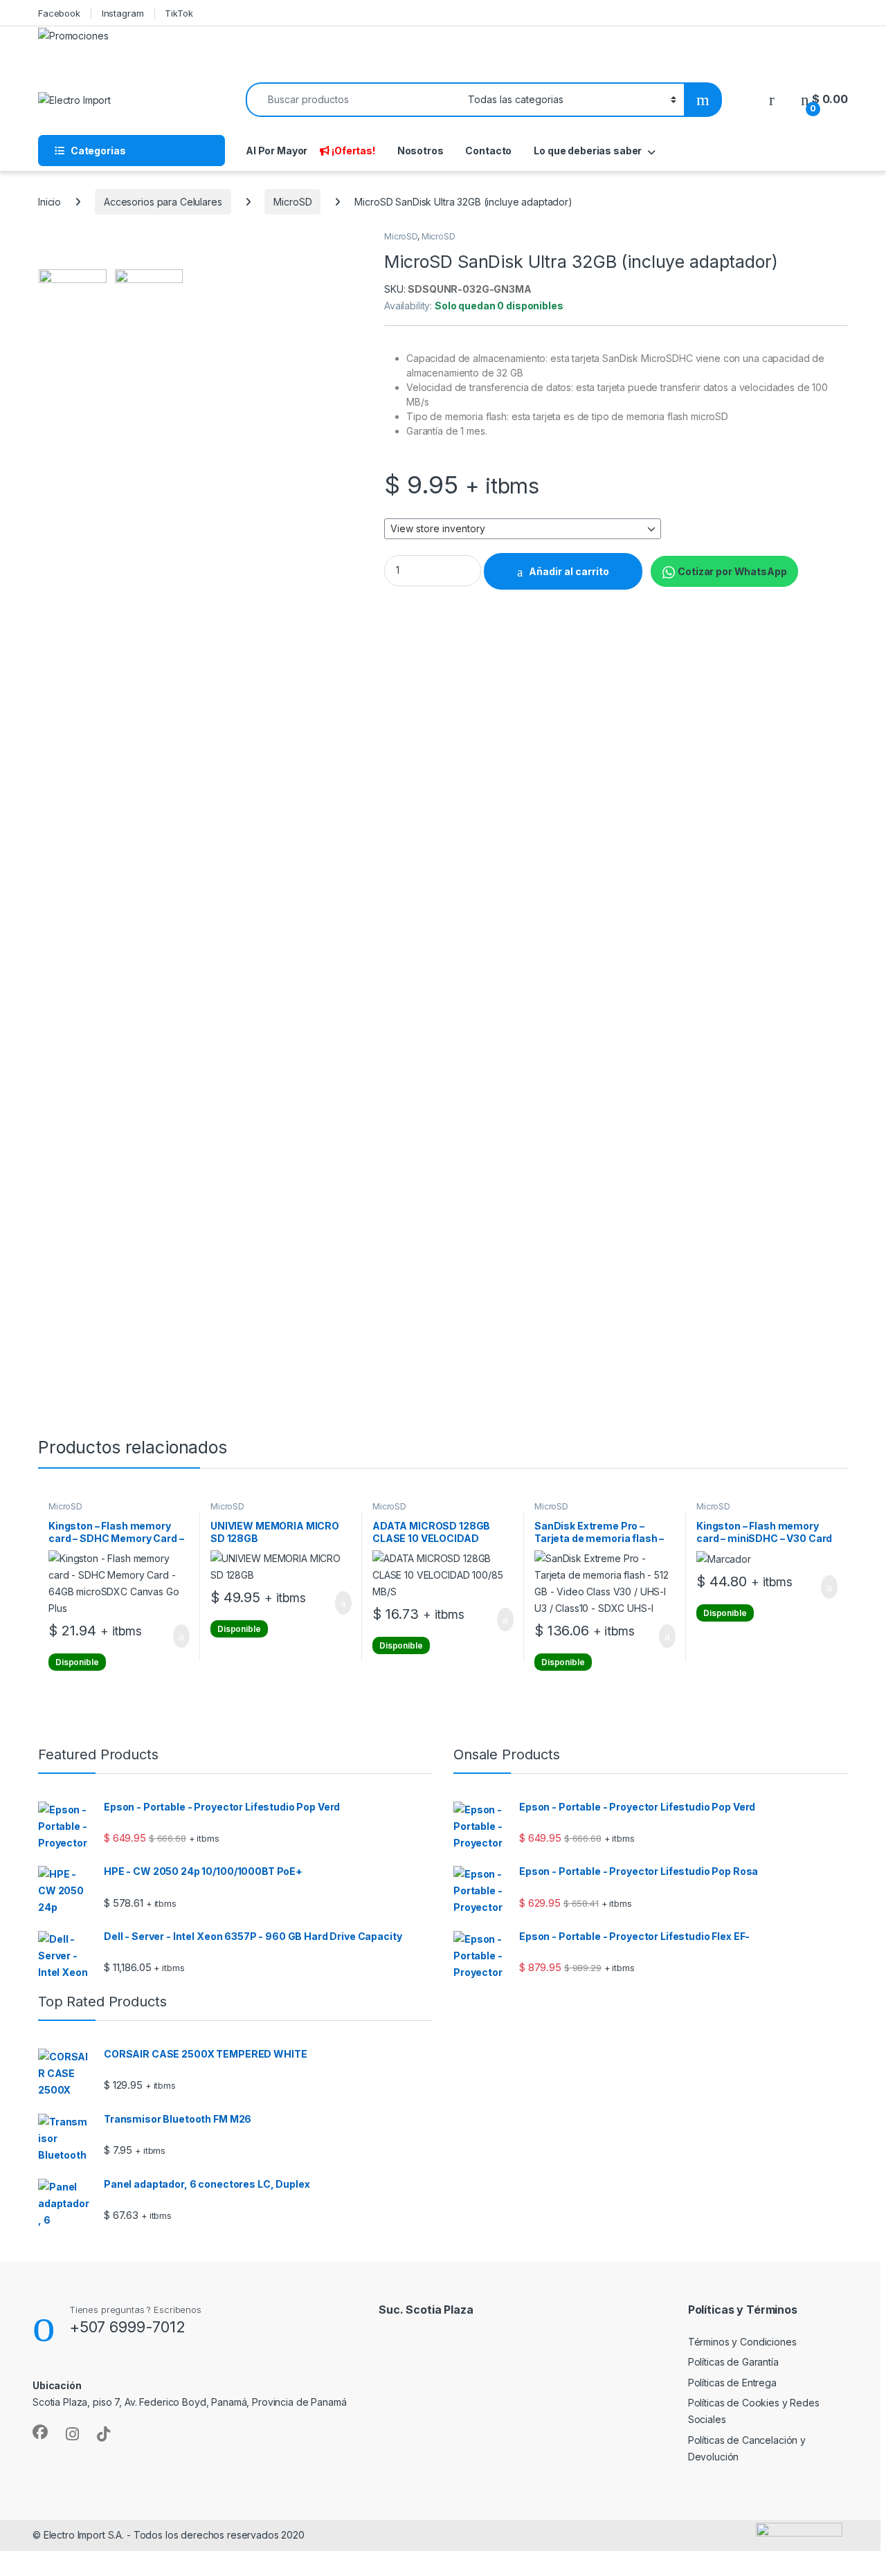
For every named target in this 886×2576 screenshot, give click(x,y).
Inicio (49, 202)
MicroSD (292, 202)
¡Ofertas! (353, 151)
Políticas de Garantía (733, 2362)
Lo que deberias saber (588, 151)
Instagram (123, 13)
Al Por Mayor (277, 151)
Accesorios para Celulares (163, 202)
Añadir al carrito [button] (175, 1636)
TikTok (179, 13)
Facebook (59, 13)
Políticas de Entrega (732, 2383)
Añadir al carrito (569, 571)
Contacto (488, 151)
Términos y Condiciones (742, 2342)
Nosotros (421, 151)
